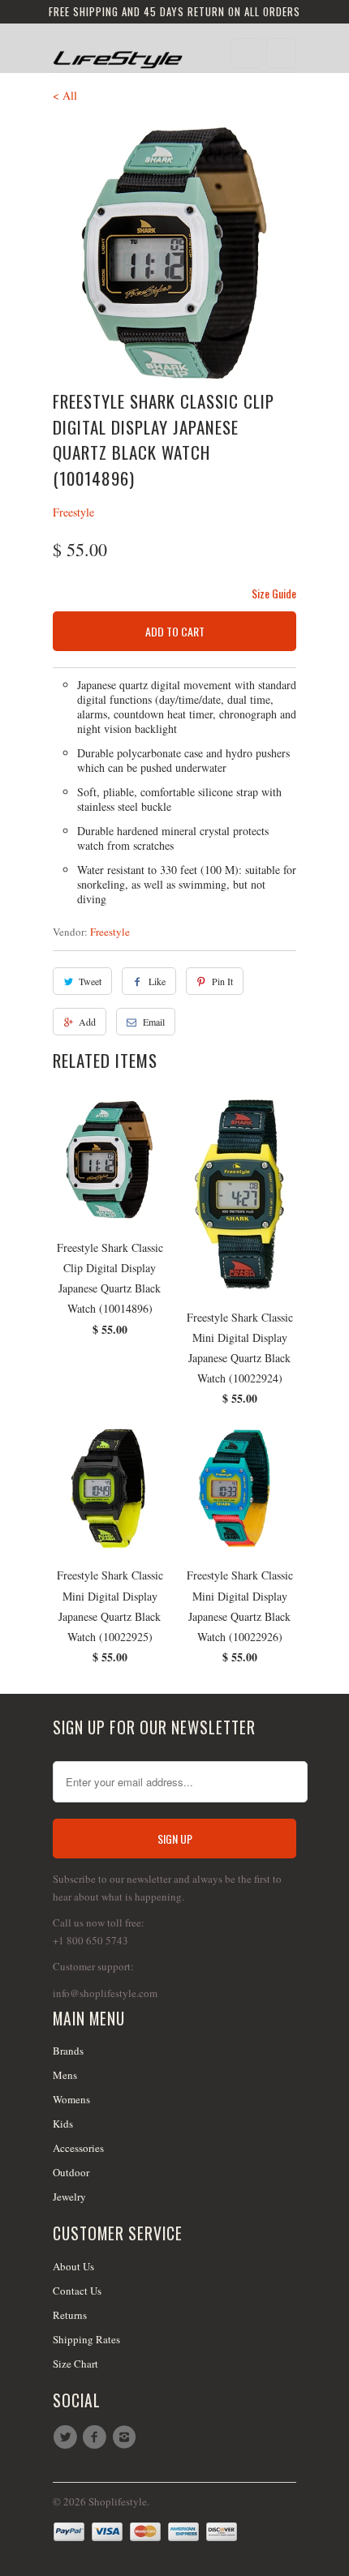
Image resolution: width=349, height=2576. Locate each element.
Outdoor (71, 2172)
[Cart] (281, 53)
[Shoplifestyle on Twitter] (67, 2437)
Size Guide (274, 593)
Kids (63, 2124)
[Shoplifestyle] (118, 54)
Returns (70, 2315)
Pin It (222, 981)
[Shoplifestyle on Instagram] (127, 2437)
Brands (68, 2051)
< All (65, 95)
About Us (73, 2266)
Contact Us (77, 2291)
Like (157, 981)
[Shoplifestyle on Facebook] (97, 2437)
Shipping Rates (86, 2339)
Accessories (78, 2148)
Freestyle (73, 512)
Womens (71, 2099)
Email (154, 1022)
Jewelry (69, 2197)
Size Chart (75, 2364)
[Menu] (247, 53)
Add (87, 1022)
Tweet (90, 981)
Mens (65, 2075)
